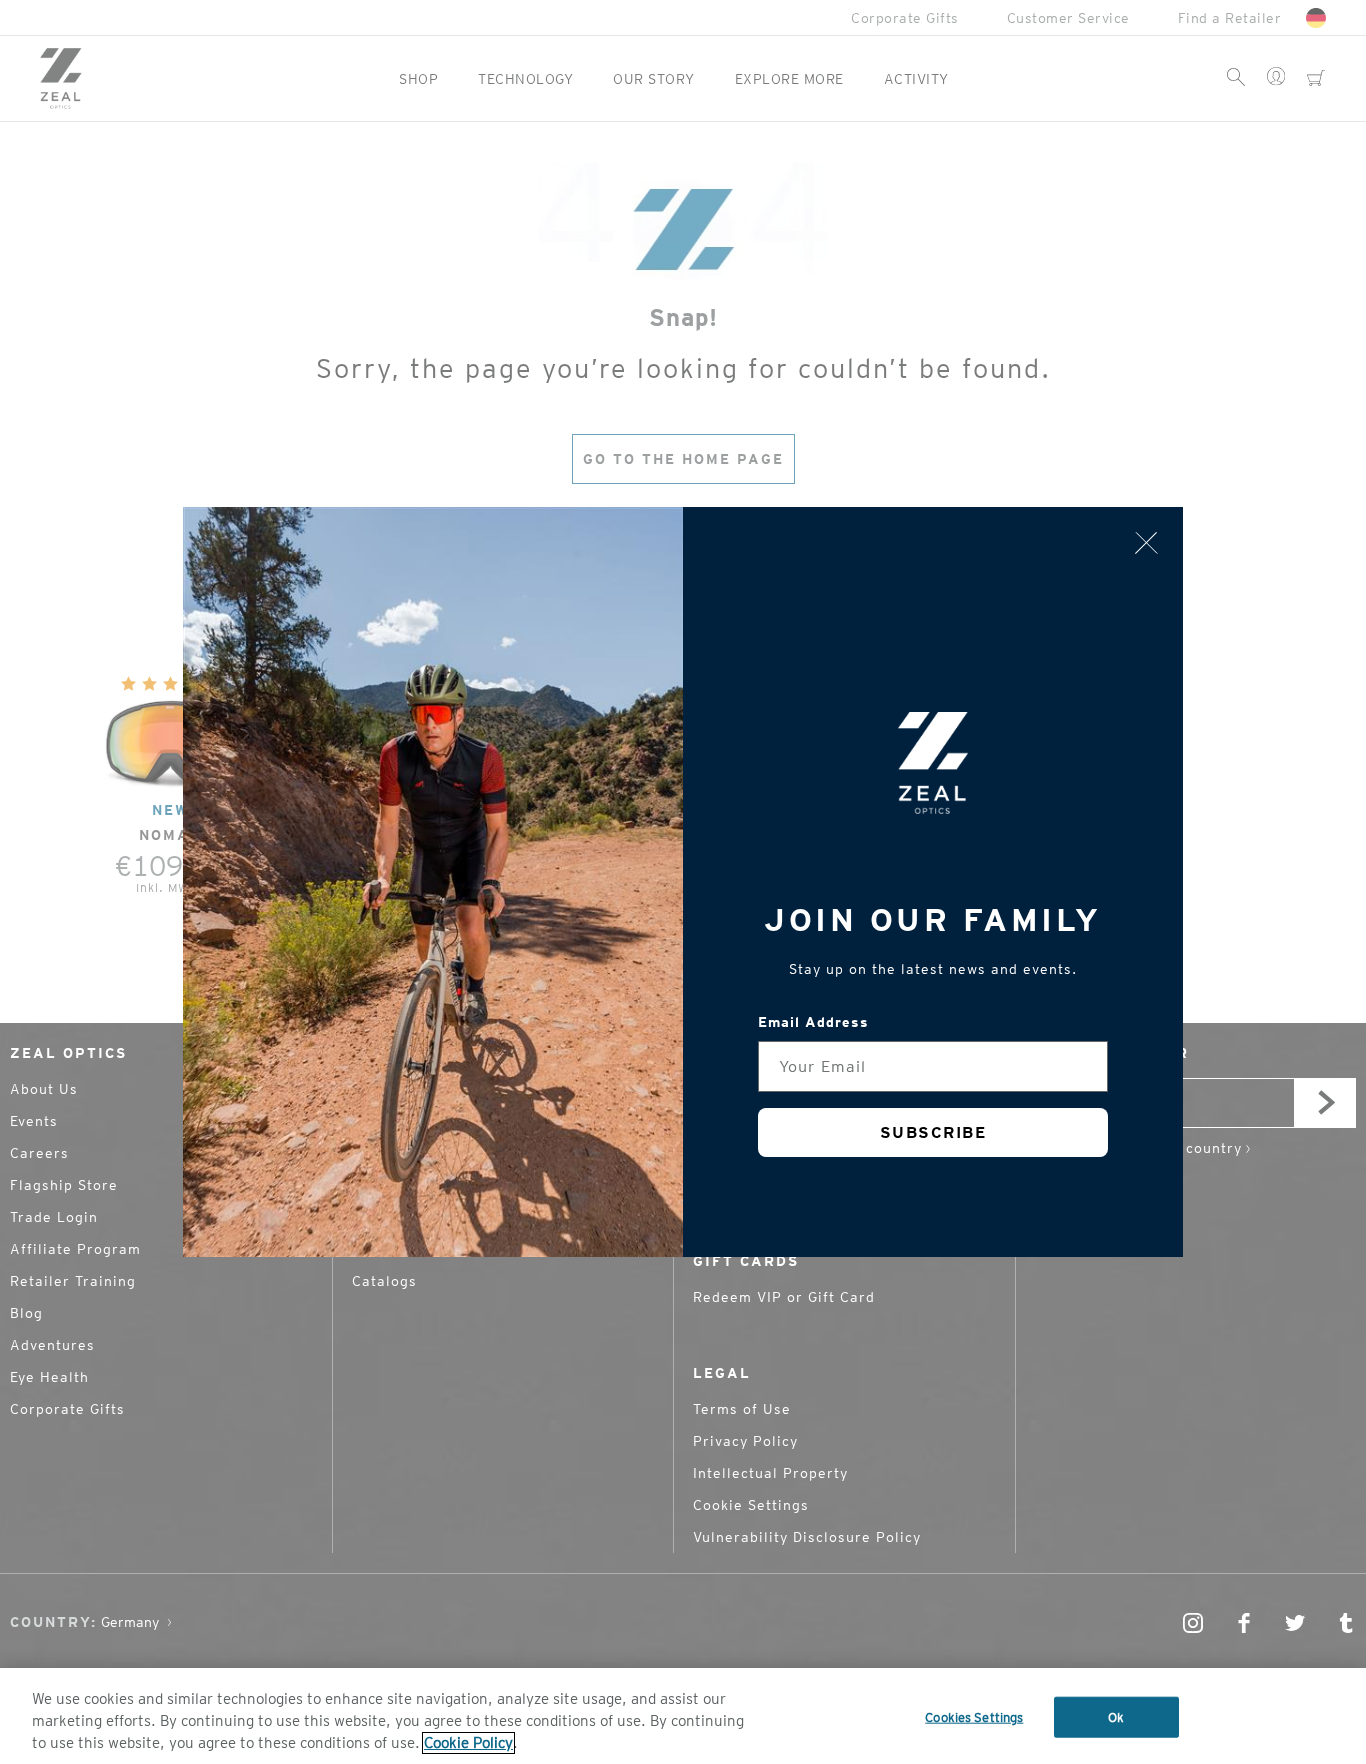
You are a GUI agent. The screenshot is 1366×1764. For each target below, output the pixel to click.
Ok (1116, 1717)
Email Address (813, 1022)
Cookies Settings (974, 1717)
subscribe (933, 1132)
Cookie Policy (468, 1743)
